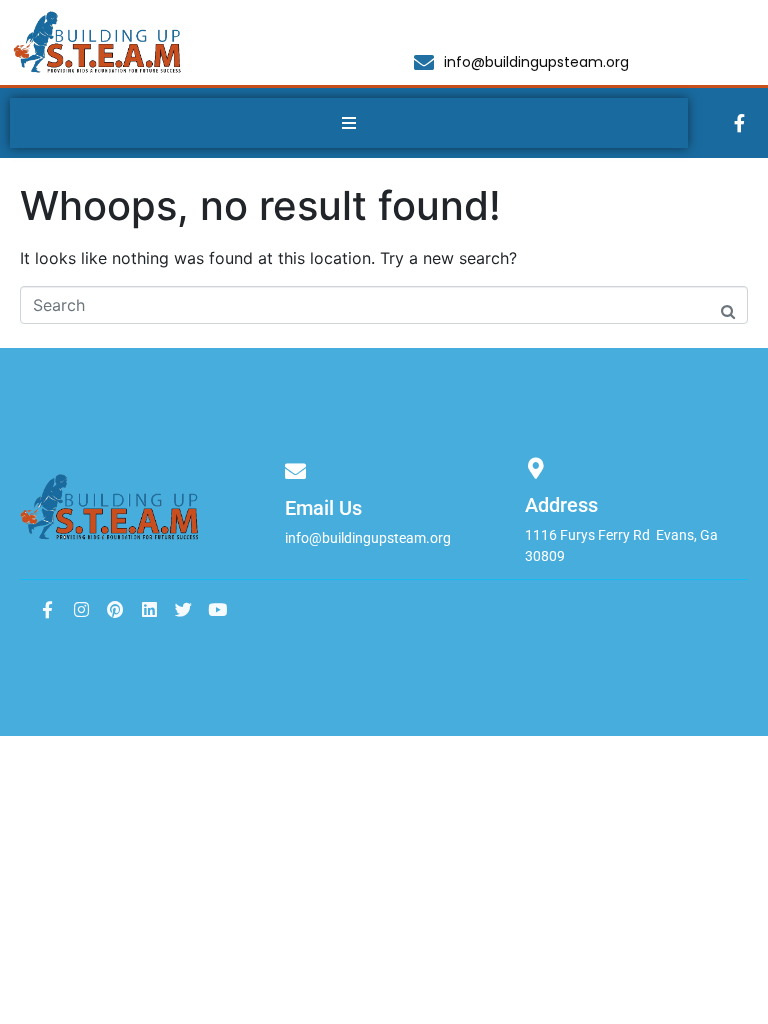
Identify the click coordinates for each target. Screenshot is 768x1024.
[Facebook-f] (740, 123)
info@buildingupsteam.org (368, 538)
